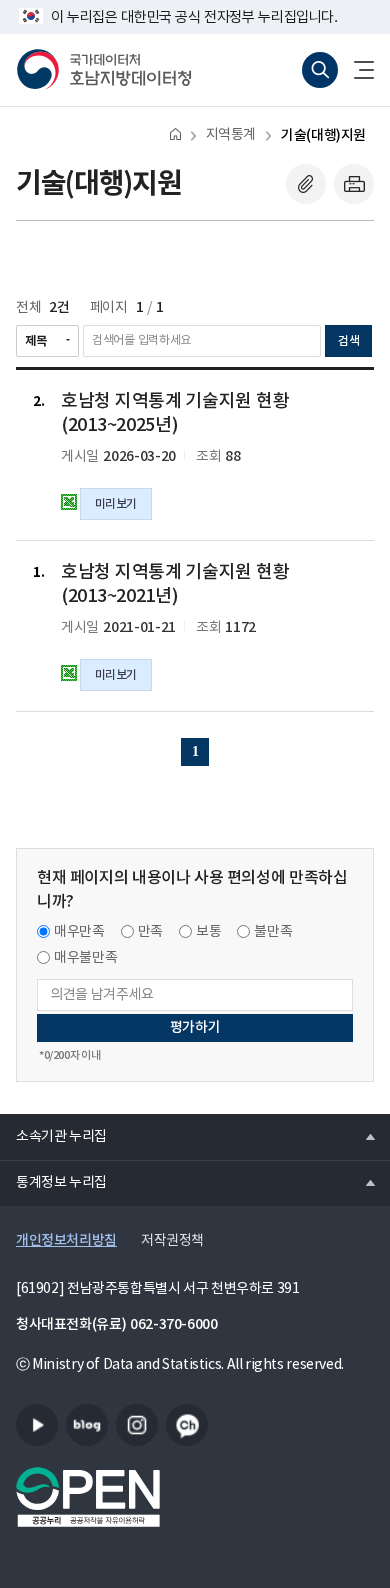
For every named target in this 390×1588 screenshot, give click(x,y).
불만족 (273, 932)
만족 (150, 932)
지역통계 (231, 135)
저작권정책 (172, 1241)
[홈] (175, 133)
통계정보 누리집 (53, 1182)
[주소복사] (306, 184)
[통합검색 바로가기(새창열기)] (320, 70)
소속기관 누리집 (53, 1136)
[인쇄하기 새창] (354, 184)
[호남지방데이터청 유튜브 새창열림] (37, 1425)
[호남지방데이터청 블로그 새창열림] (87, 1425)
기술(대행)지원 (323, 135)
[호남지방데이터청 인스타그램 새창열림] (137, 1425)
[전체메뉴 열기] (356, 70)
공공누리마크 (88, 1497)
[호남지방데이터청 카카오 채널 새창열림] (187, 1425)
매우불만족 (85, 958)
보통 (208, 932)
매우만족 (79, 932)
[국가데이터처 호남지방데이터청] (104, 70)
